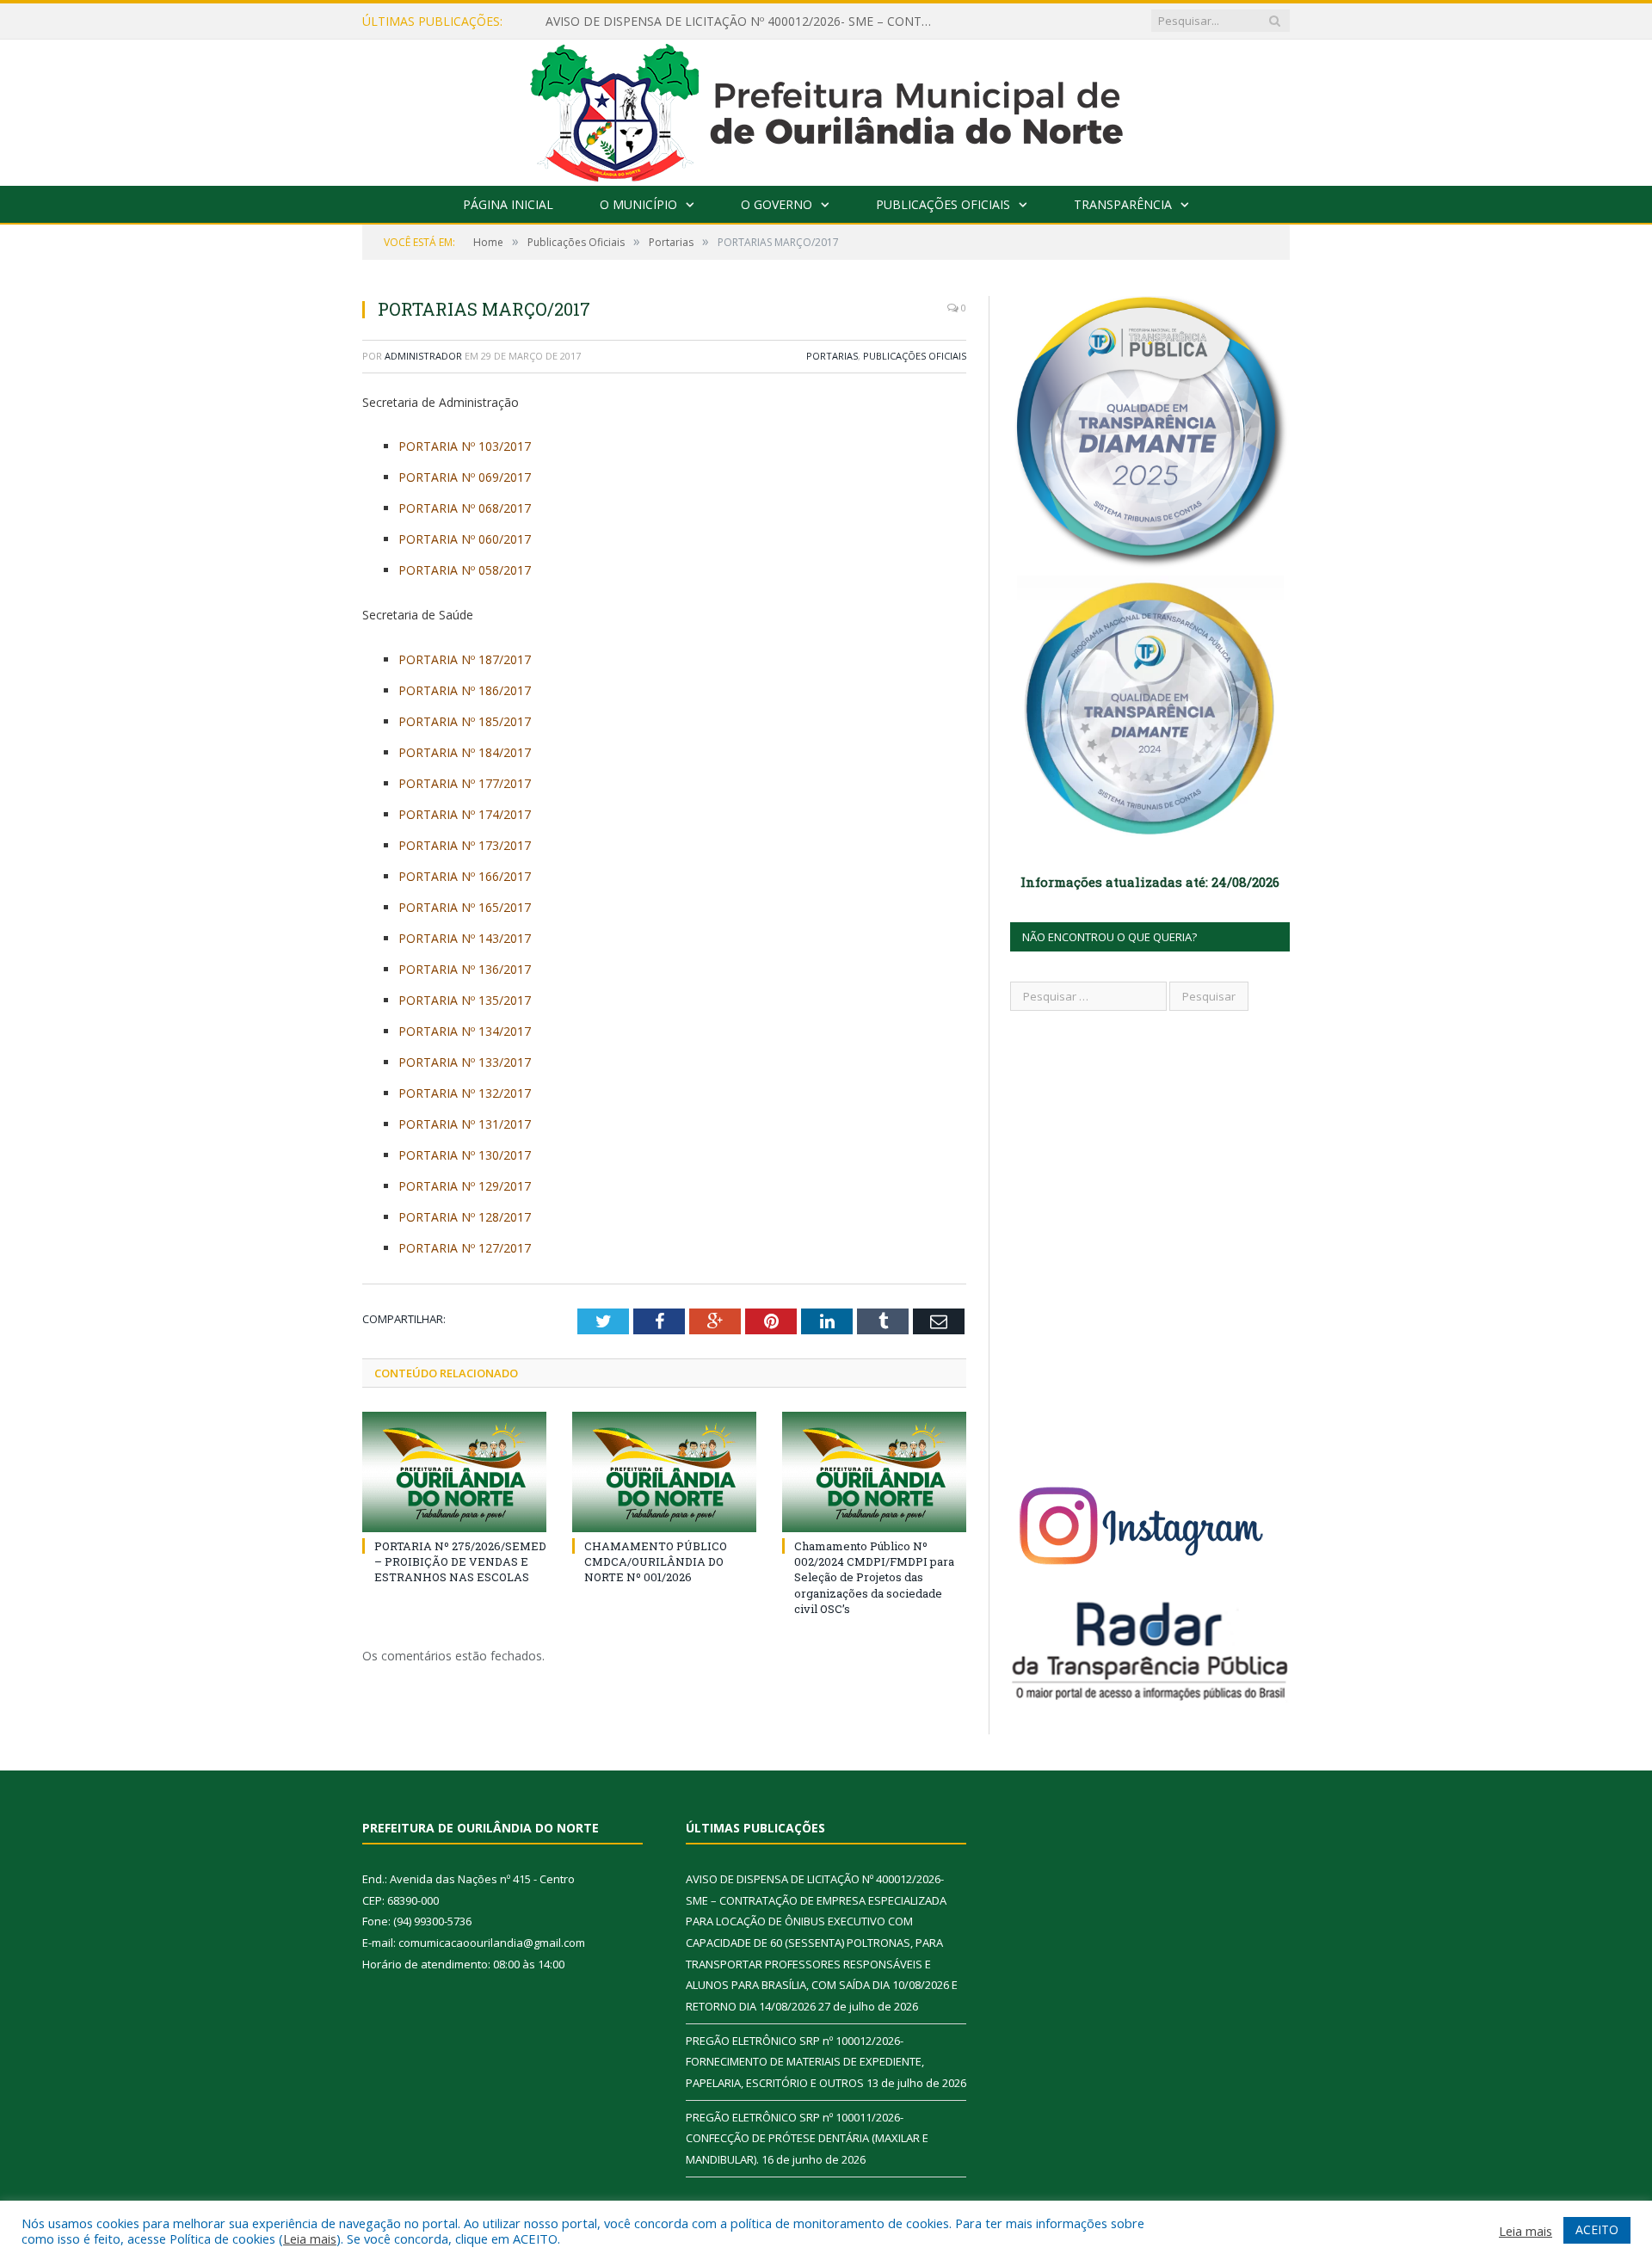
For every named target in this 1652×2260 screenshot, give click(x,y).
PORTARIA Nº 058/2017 (465, 570)
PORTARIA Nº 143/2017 (465, 938)
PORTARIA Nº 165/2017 (465, 907)
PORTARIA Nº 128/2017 (465, 1217)
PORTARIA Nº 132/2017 (465, 1093)
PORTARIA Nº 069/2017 (465, 477)
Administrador (423, 356)
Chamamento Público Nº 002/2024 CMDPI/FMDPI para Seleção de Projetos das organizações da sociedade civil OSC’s (874, 1577)
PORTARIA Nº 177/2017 (465, 783)
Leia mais (310, 2238)
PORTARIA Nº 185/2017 (465, 721)
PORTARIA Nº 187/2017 (465, 659)
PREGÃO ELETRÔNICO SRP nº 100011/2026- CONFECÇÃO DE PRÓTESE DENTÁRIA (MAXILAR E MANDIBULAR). (807, 2138)
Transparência (1123, 204)
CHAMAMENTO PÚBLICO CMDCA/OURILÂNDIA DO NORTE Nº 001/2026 (656, 1561)
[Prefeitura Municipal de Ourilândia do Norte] (826, 109)
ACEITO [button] (1597, 2229)
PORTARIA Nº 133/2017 (465, 1062)
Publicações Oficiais (943, 204)
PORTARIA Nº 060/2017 (465, 539)
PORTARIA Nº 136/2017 (465, 969)
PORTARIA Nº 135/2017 (465, 1000)
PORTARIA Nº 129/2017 (465, 1186)
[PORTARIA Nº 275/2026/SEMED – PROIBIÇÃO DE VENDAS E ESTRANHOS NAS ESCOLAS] (454, 1472)
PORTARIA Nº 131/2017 (465, 1124)
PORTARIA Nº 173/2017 (465, 845)
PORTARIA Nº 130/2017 (465, 1155)
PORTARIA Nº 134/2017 (465, 1031)
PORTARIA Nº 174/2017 (465, 814)
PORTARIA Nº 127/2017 (465, 1248)
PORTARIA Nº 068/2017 (465, 508)
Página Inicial (508, 204)
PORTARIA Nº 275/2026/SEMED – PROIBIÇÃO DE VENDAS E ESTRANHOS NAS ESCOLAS (460, 1561)
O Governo (777, 204)
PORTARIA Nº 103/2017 (465, 446)
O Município (638, 204)
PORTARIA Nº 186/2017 (465, 690)
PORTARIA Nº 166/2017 (465, 876)
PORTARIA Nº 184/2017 (465, 752)
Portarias (832, 356)
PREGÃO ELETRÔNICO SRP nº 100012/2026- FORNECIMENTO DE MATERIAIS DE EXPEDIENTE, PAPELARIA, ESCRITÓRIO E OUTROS (805, 2062)
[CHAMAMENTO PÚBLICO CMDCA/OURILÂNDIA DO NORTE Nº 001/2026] (664, 1472)
